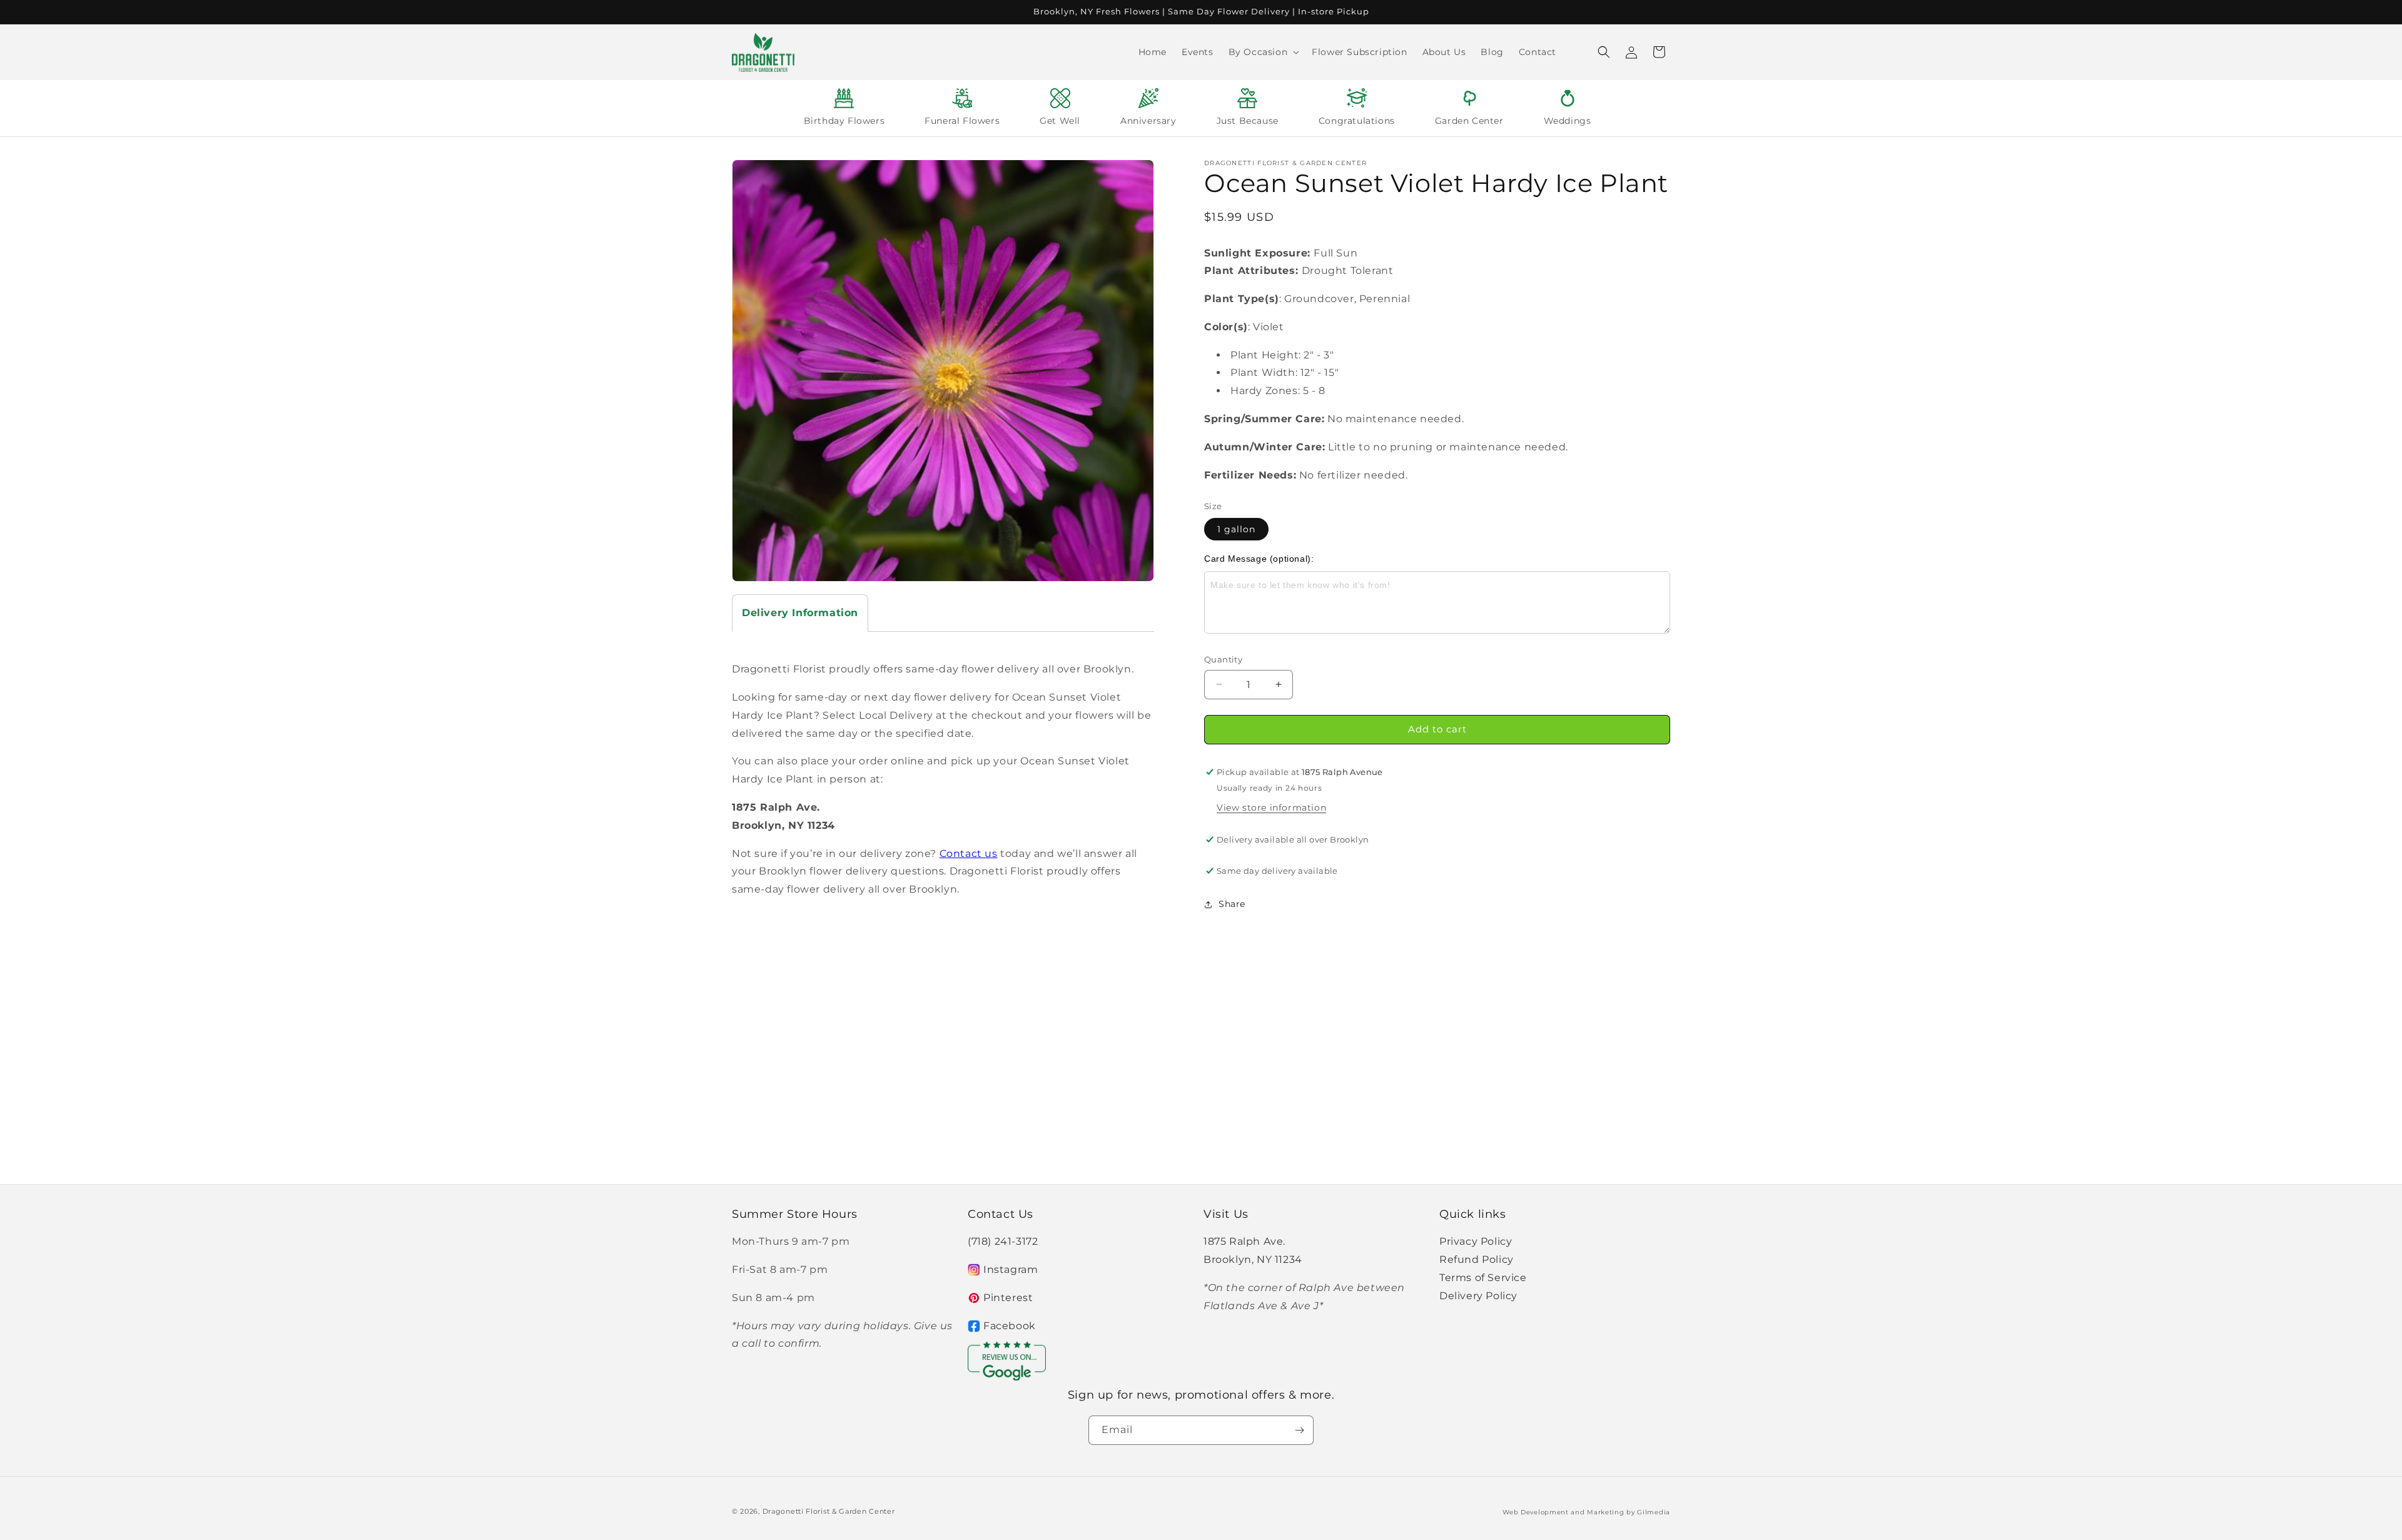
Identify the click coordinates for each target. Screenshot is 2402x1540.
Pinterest (1008, 1298)
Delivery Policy (1478, 1296)
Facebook (1010, 1326)
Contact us (969, 854)
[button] (1263, 52)
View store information (1271, 808)
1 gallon (1236, 529)
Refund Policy (1477, 1259)
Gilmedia (1654, 1512)
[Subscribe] (1299, 1430)
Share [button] (1232, 904)
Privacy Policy (1476, 1241)
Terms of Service (1483, 1278)
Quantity (1223, 659)
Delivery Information (800, 613)
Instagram (1011, 1269)
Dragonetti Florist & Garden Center (829, 1511)
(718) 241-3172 (1003, 1241)
